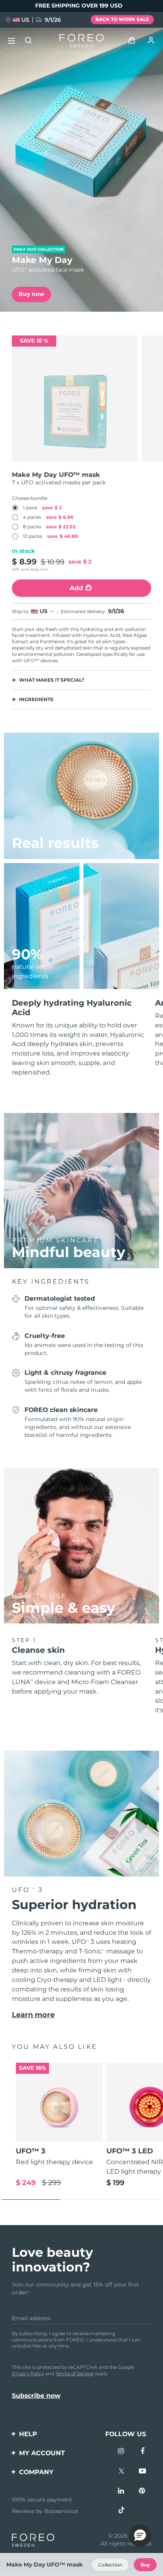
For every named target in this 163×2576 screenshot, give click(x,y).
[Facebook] (142, 2452)
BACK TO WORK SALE (122, 19)
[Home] (81, 41)
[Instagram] (121, 2452)
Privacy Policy (28, 2373)
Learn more (33, 2015)
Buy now (31, 294)
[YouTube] (142, 2472)
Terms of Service (74, 2373)
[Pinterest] (142, 2492)
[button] (140, 2536)
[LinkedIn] (121, 2492)
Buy (145, 2565)
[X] (121, 2472)
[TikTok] (121, 2511)
